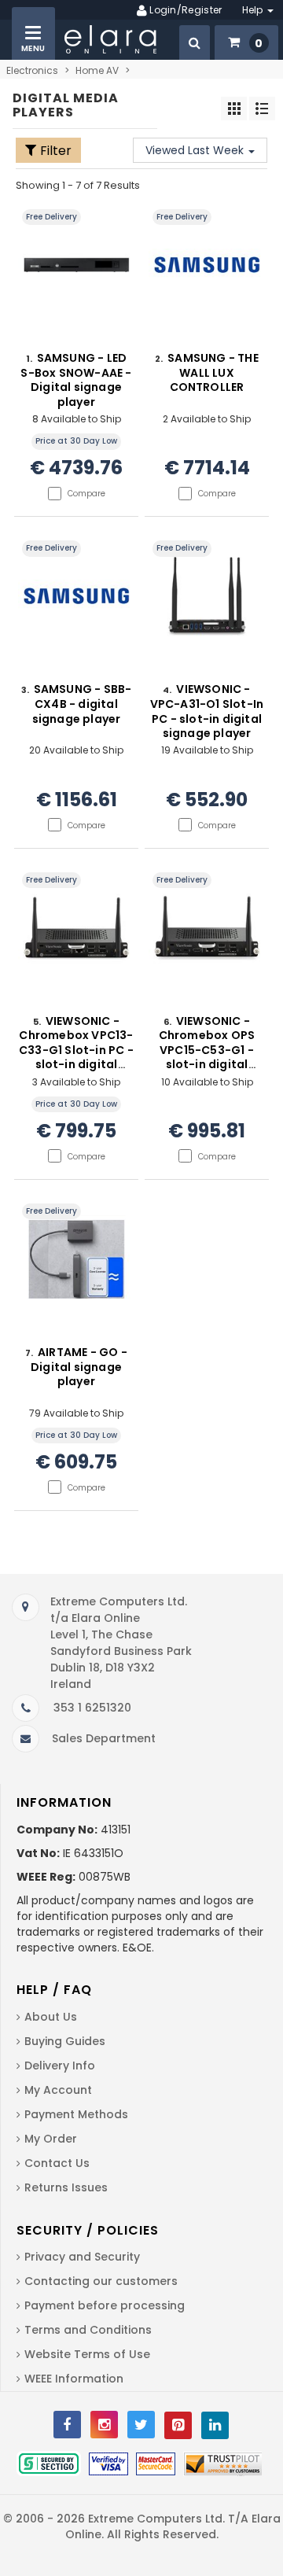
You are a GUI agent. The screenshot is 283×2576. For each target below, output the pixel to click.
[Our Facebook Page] (67, 2425)
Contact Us (57, 2163)
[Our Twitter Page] (141, 2425)
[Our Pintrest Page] (178, 2425)
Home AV (97, 70)
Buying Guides (65, 2041)
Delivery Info (60, 2066)
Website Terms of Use (87, 2354)
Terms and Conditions (88, 2330)
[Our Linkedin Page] (215, 2425)
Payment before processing (105, 2305)
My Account (58, 2090)
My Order (51, 2139)
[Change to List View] (262, 109)
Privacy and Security (82, 2257)
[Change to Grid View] (234, 109)
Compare (86, 494)
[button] (195, 42)
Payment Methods (76, 2114)
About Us (51, 2017)
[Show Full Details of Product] (76, 280)
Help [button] (254, 10)
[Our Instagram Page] (104, 2425)
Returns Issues (66, 2187)
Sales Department (104, 1738)
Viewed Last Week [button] (196, 150)
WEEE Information (74, 2379)
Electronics (32, 70)
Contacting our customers (101, 2281)
